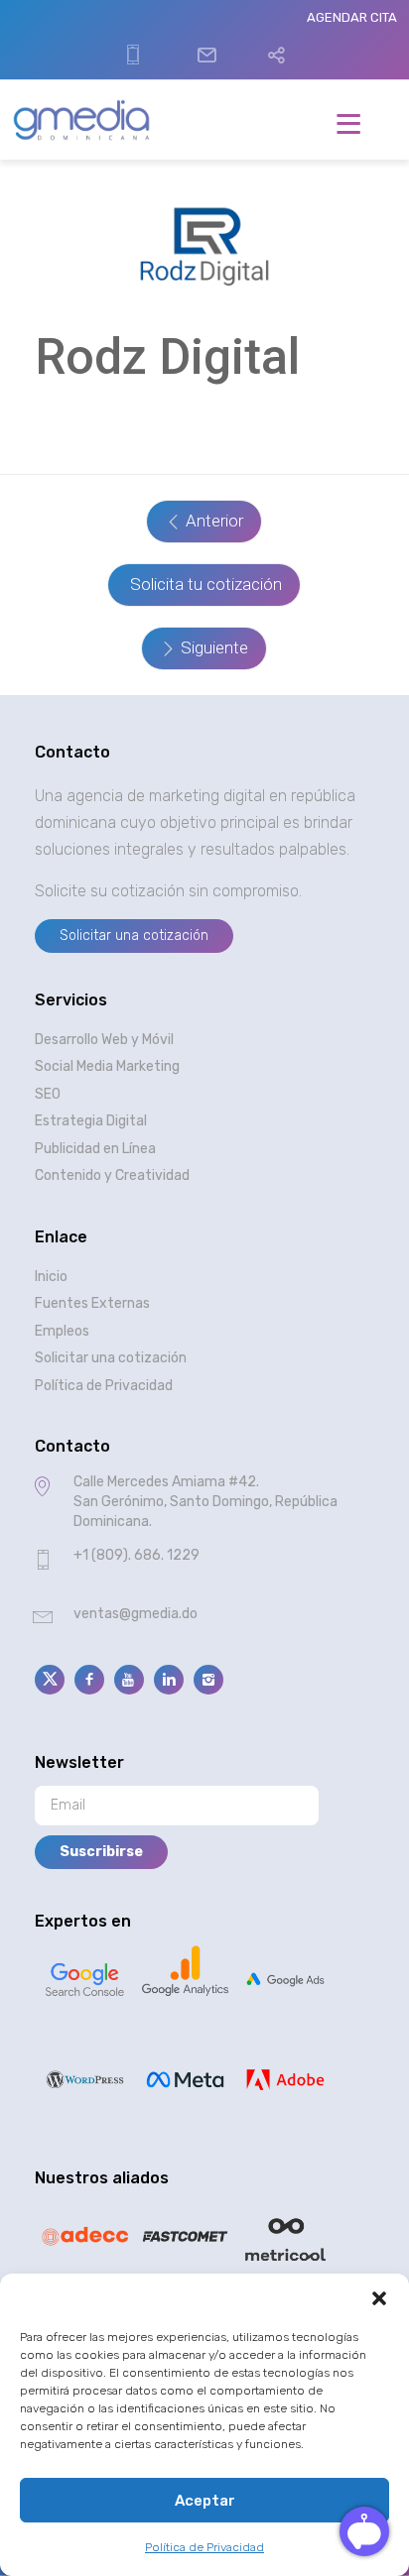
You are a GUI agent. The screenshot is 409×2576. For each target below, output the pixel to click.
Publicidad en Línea (95, 1149)
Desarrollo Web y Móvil (104, 1040)
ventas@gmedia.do (204, 39)
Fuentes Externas (92, 1303)
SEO (48, 1094)
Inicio (51, 1277)
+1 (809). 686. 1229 (136, 1555)
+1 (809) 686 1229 (130, 56)
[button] (379, 2298)
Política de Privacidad (204, 2547)
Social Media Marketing (107, 1066)
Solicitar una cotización (111, 1358)
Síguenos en (274, 48)
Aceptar (205, 2501)
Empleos (62, 1331)
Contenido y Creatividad (112, 1175)
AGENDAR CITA (352, 17)
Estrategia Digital (91, 1121)
